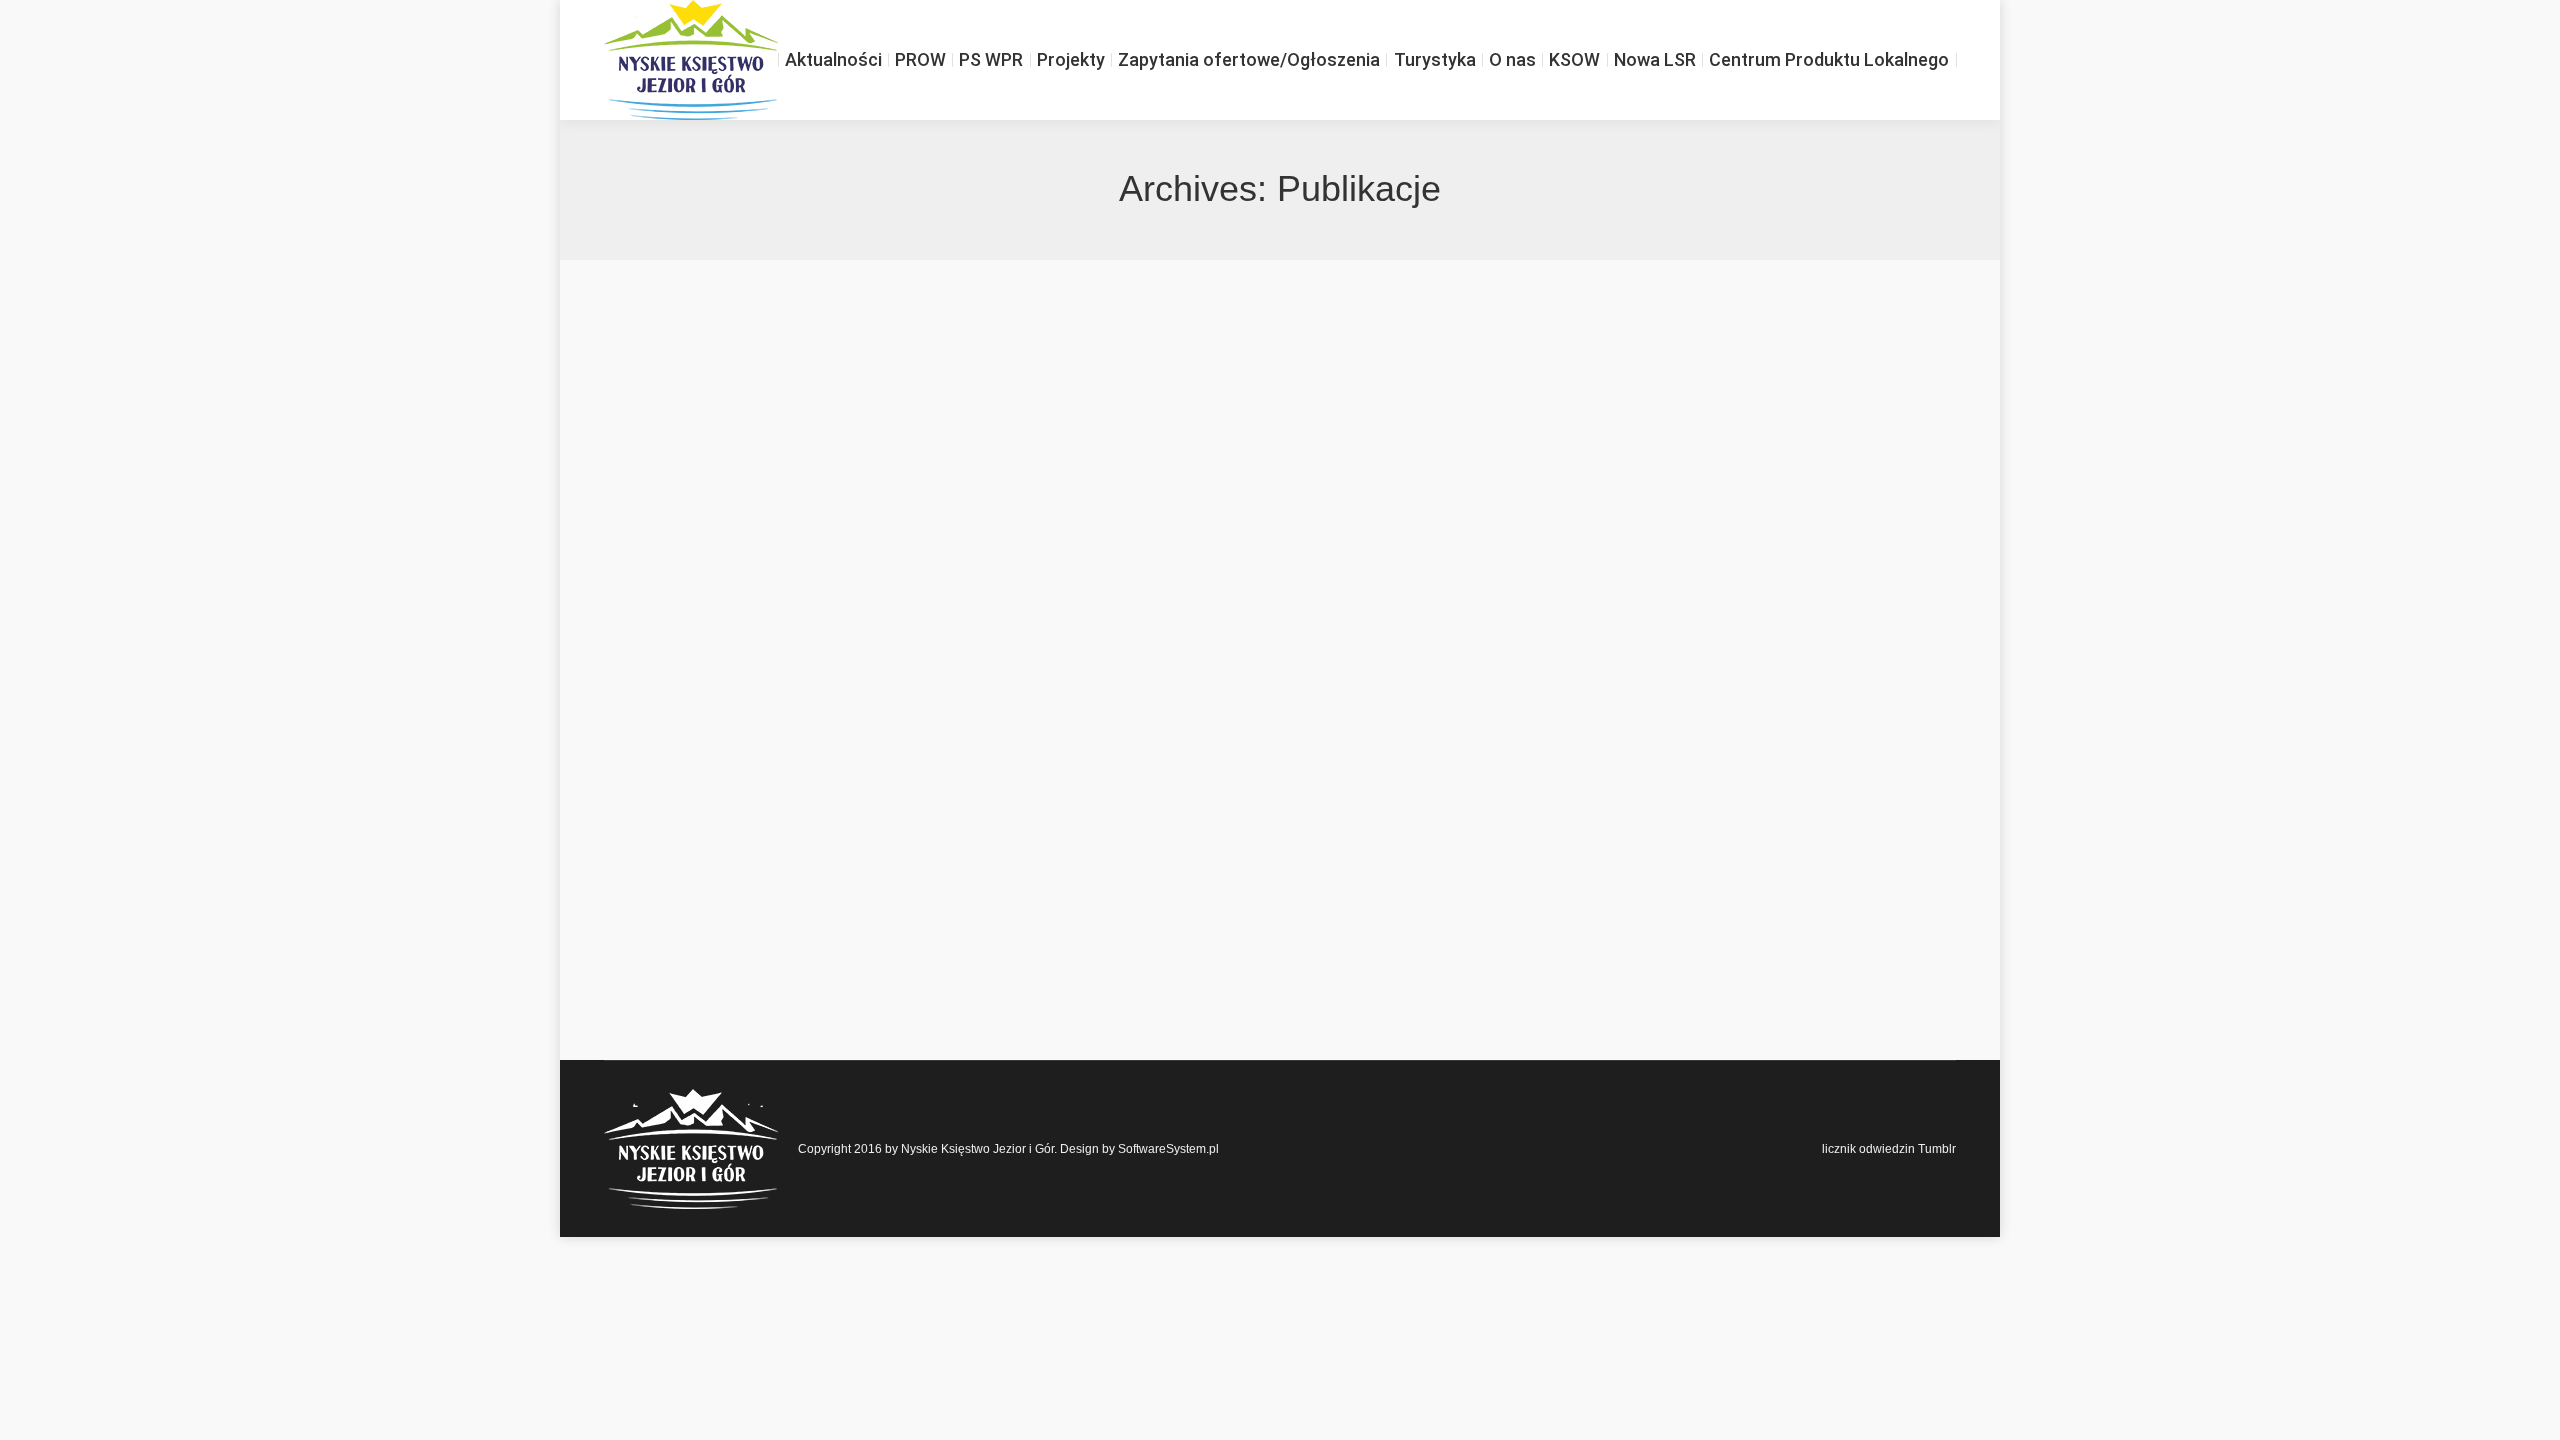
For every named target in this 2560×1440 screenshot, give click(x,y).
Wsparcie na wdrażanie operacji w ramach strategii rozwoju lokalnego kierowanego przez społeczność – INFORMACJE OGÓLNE (1202, 944)
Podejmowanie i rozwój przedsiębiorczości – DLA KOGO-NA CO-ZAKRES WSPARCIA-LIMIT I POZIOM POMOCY (1136, 844)
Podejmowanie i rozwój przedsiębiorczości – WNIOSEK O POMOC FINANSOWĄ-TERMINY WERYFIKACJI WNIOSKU (1156, 744)
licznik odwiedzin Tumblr (1889, 1149)
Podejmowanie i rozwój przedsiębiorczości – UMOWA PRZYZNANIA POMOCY (976, 644)
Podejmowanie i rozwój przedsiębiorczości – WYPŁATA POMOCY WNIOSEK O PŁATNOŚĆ (1035, 444)
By (668, 379)
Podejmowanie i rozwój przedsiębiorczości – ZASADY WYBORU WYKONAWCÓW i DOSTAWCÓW (1068, 544)
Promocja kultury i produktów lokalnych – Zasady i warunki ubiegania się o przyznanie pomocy (1046, 344)
